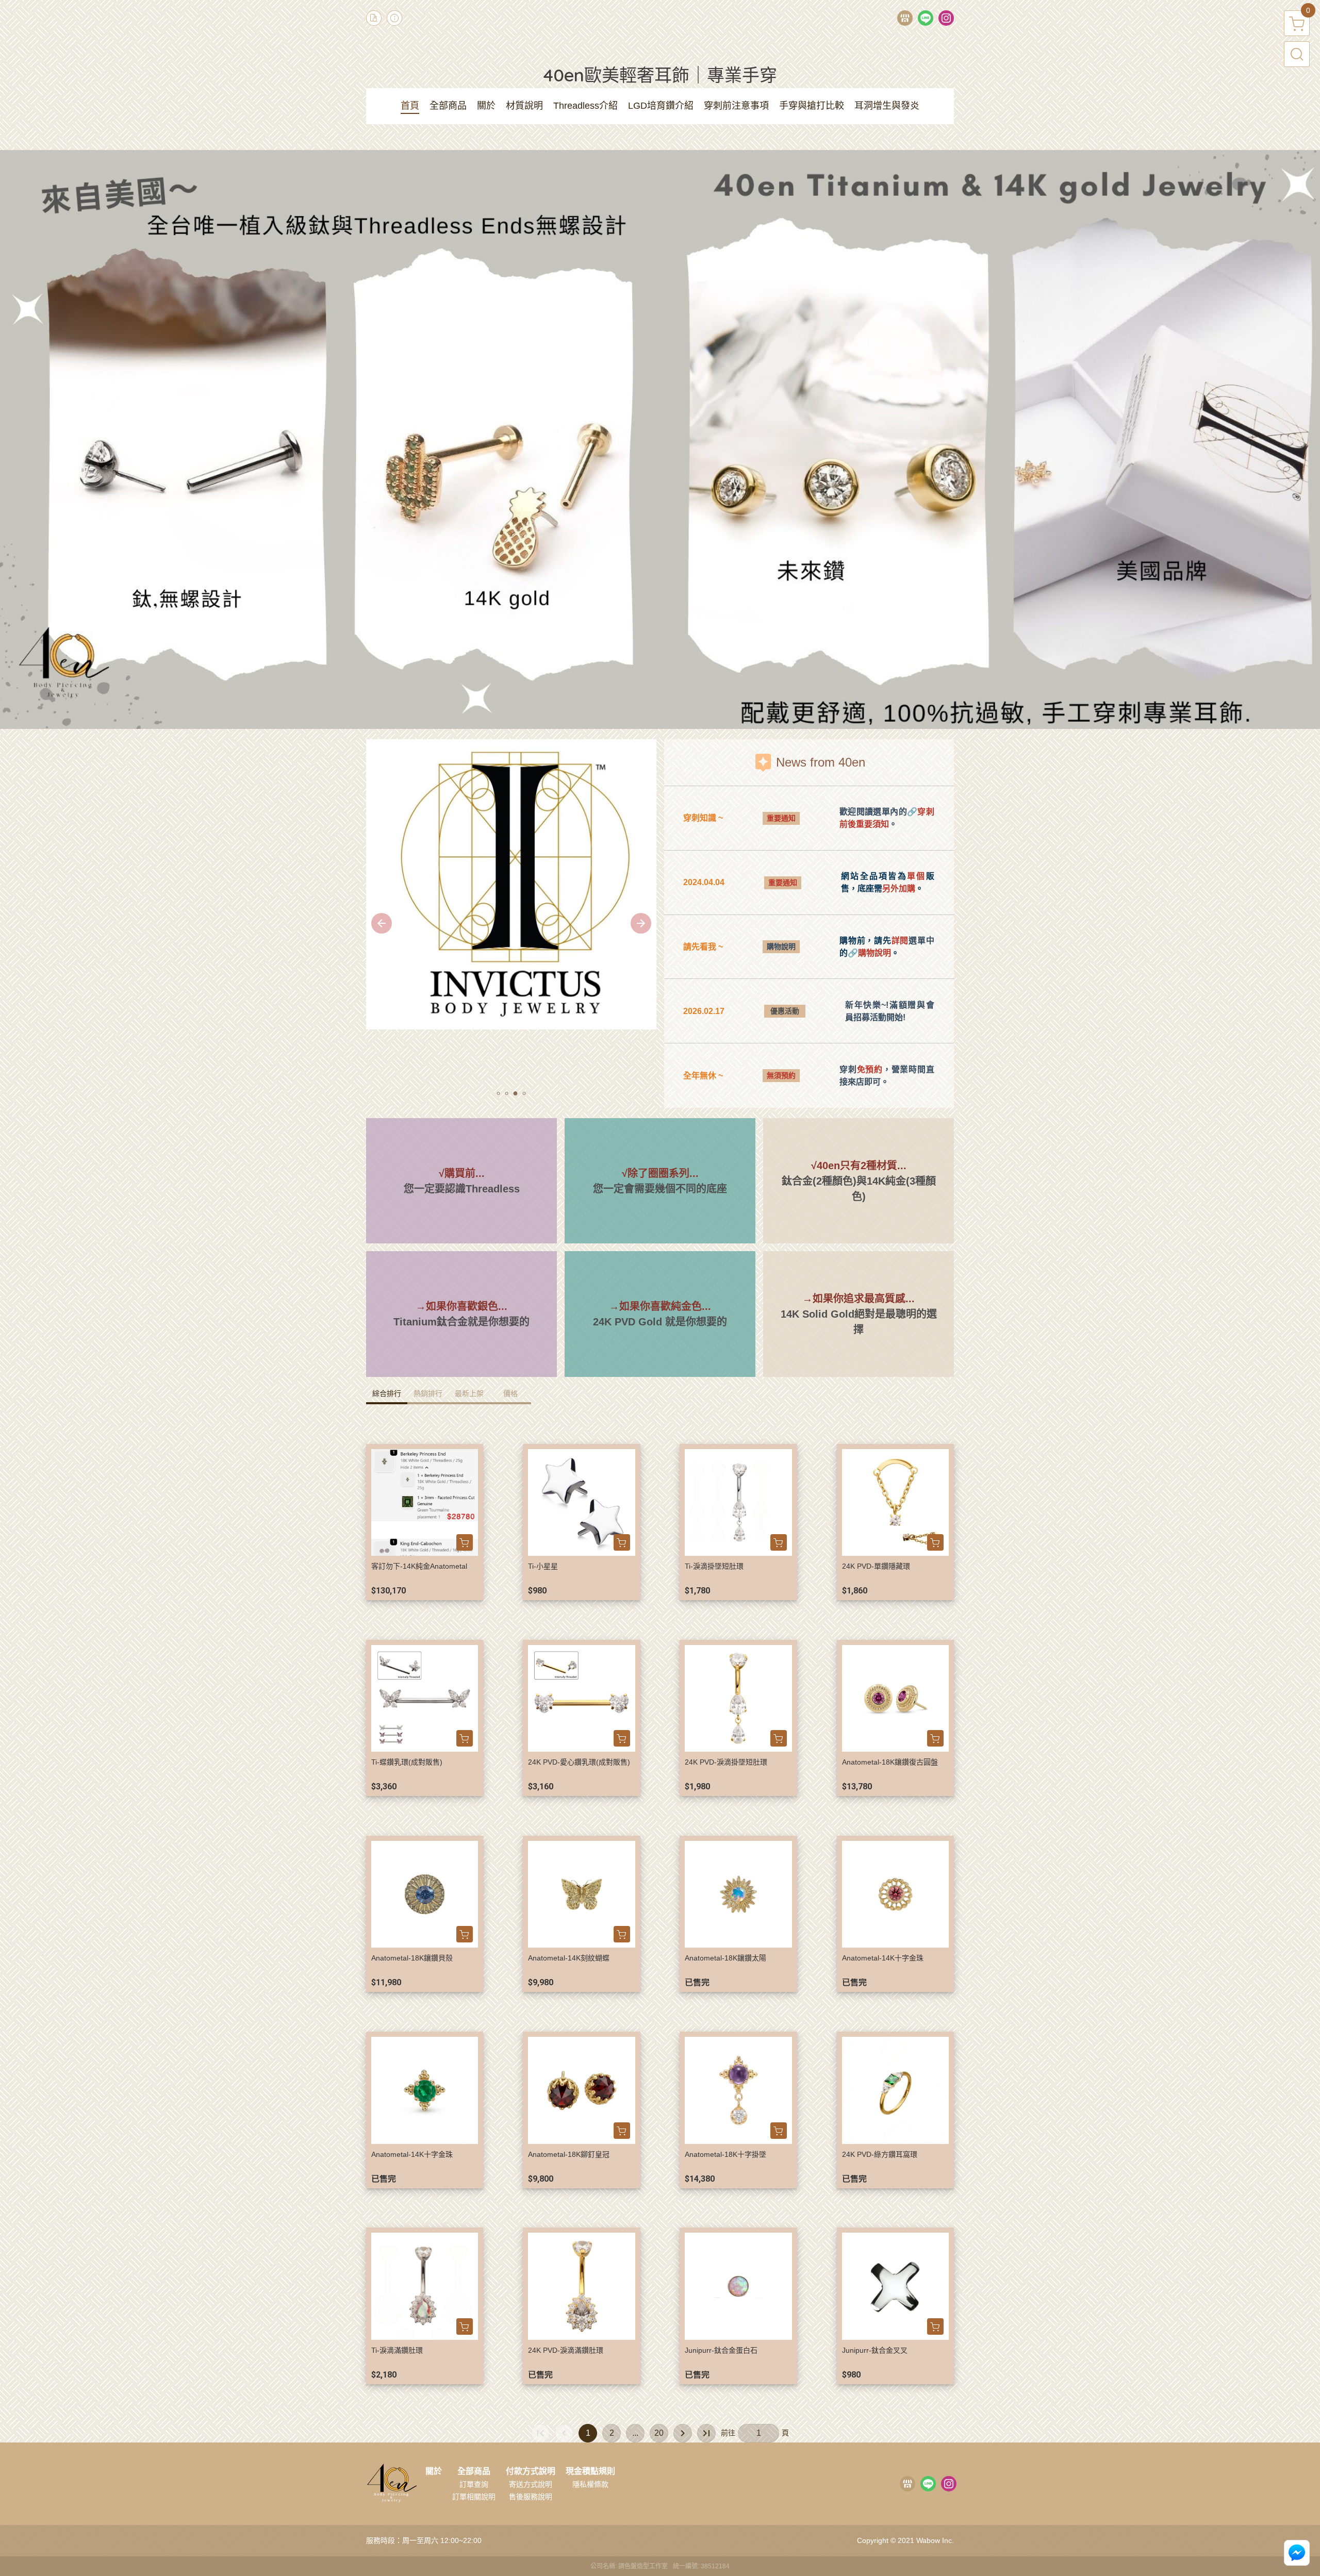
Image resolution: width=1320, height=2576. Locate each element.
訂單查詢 (474, 2484)
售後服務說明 (531, 2497)
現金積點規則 (590, 2471)
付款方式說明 (531, 2471)
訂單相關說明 (474, 2497)
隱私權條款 (590, 2484)
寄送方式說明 (531, 2484)
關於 (434, 2471)
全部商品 (474, 2471)
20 (659, 2433)
